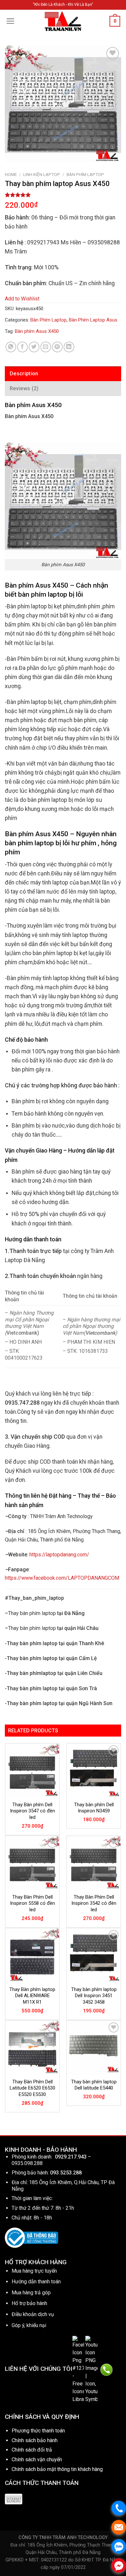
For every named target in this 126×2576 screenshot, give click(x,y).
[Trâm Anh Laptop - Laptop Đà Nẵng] (63, 21)
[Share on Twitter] (34, 347)
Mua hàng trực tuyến (34, 2271)
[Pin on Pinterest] (57, 347)
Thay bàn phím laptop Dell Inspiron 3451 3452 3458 (94, 1996)
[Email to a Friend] (46, 347)
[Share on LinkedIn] (69, 347)
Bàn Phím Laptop (85, 174)
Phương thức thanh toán (38, 2431)
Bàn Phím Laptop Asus (93, 320)
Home (11, 174)
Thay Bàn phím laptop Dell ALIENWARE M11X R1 (32, 1996)
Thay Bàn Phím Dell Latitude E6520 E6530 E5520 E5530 (32, 2088)
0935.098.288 (27, 2163)
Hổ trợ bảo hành (29, 2303)
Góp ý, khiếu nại (29, 2325)
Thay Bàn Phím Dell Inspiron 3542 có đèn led (94, 1903)
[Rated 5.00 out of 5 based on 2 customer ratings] (63, 195)
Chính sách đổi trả (32, 2450)
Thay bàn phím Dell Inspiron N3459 (94, 1808)
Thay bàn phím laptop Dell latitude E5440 (94, 2085)
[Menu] (10, 21)
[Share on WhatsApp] (11, 347)
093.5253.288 (66, 2173)
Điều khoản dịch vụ (33, 2314)
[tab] (63, 374)
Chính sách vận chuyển (37, 2459)
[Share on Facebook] (22, 347)
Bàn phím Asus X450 (37, 331)
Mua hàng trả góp (31, 2293)
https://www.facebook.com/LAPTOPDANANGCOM (62, 1578)
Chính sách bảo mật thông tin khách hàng (57, 2469)
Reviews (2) (24, 388)
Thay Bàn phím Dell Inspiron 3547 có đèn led (32, 1811)
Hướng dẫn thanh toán (36, 2282)
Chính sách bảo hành (35, 2440)
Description (24, 374)
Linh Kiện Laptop (42, 174)
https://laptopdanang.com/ (59, 1555)
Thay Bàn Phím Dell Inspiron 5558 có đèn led (32, 1903)
